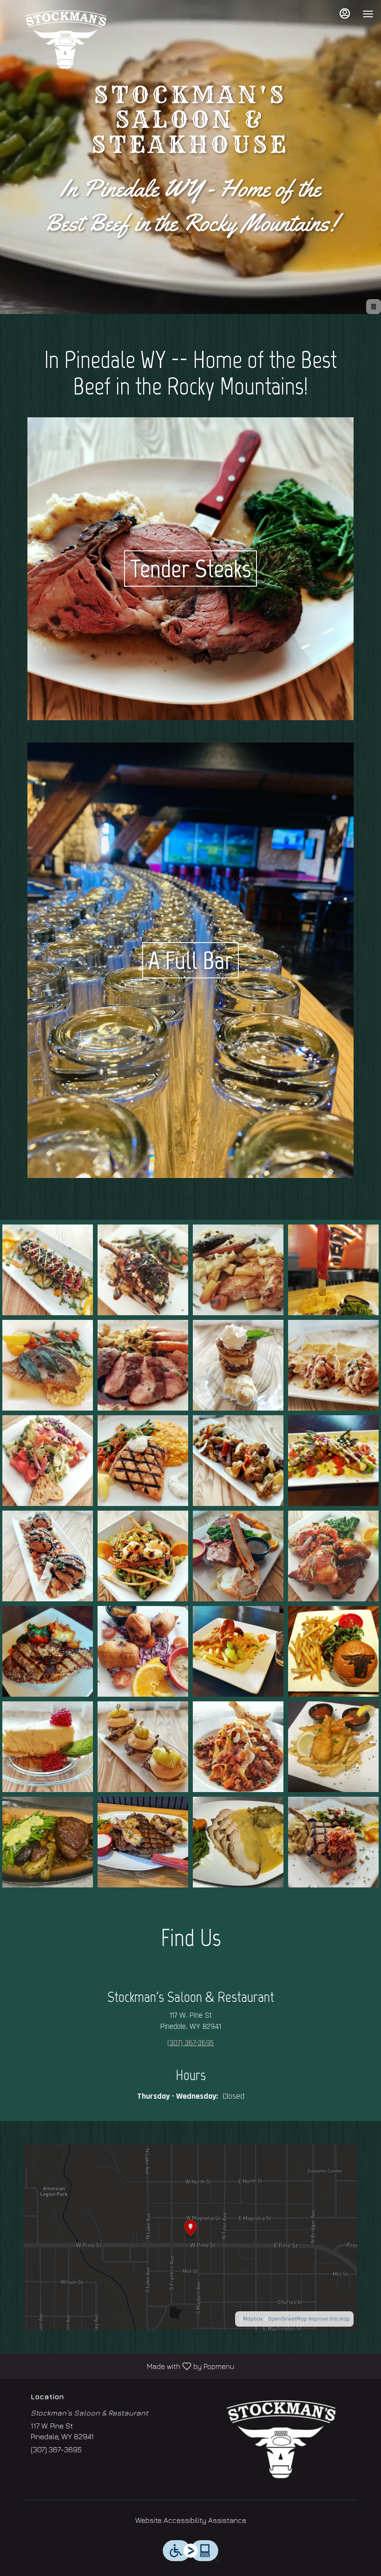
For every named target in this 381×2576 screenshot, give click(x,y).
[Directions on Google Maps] (190, 2237)
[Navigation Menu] (368, 14)
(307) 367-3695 (56, 2449)
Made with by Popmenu (121, 2366)
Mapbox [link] (253, 2319)
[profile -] (345, 13)
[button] (48, 1270)
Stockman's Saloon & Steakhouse (281, 2439)
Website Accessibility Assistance (191, 2520)
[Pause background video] (374, 307)
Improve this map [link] (329, 2319)
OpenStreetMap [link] (288, 2319)
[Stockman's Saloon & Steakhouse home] (66, 40)
